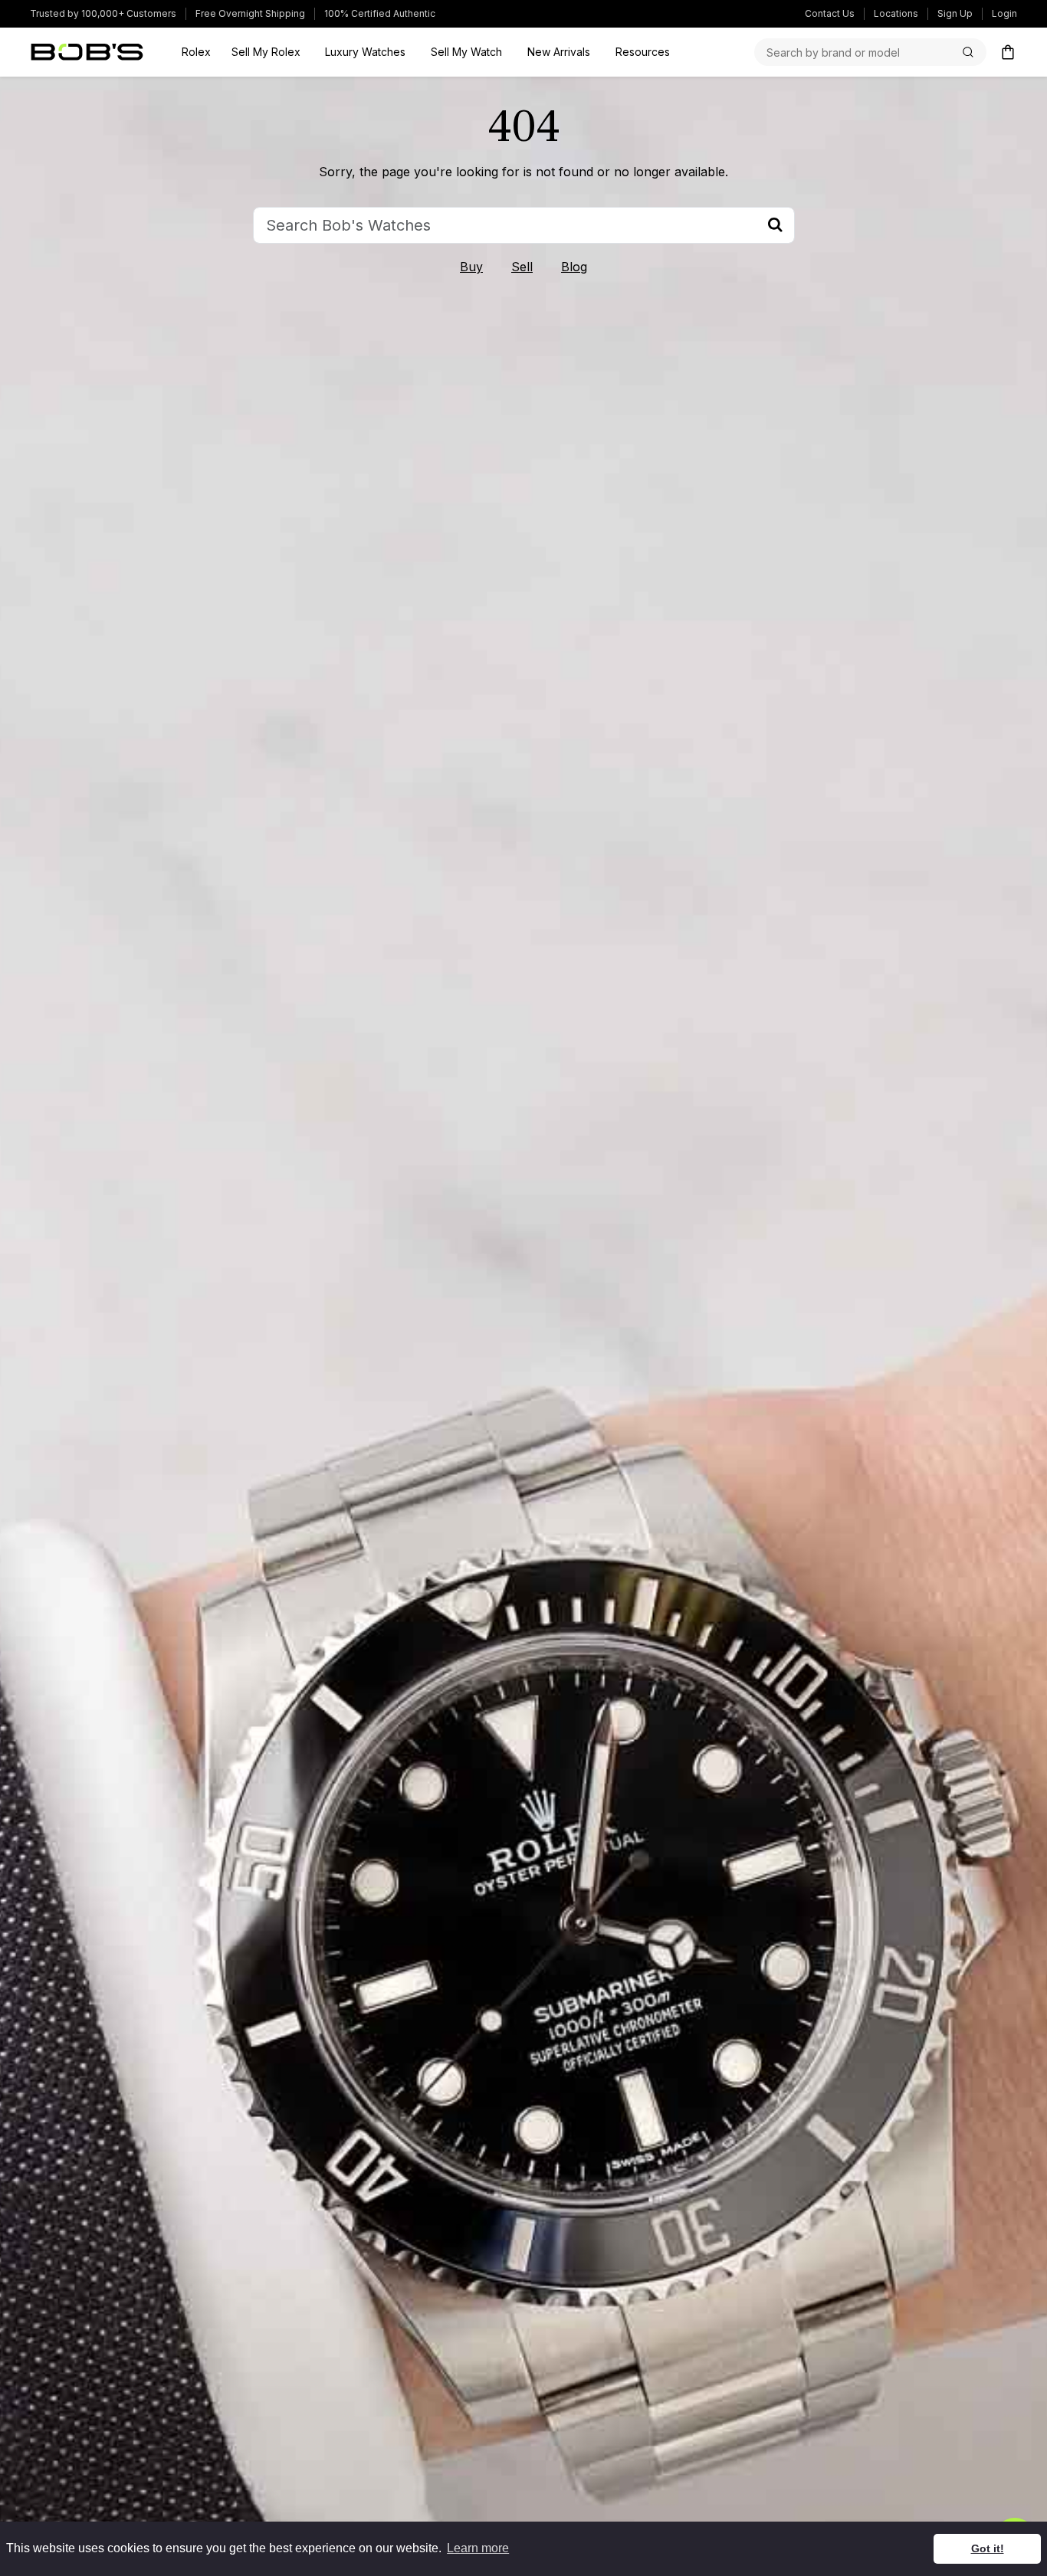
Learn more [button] (478, 2548)
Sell (522, 267)
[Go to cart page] (1008, 52)
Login (1004, 13)
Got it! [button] (988, 2548)
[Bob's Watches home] (87, 52)
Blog (574, 267)
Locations (896, 13)
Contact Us (830, 13)
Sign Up (955, 13)
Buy (471, 267)
